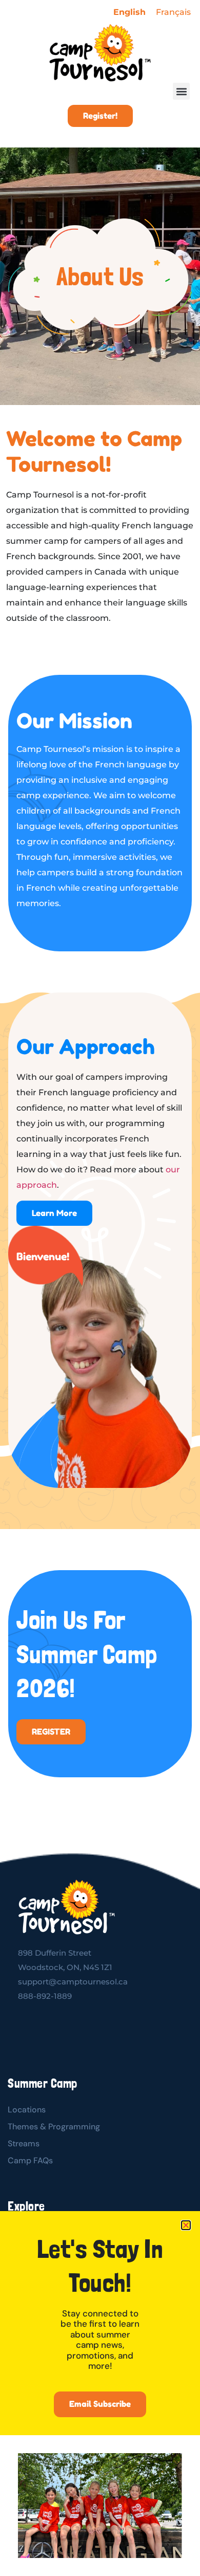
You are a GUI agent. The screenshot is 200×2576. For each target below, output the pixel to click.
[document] (100, 1288)
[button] (186, 2225)
